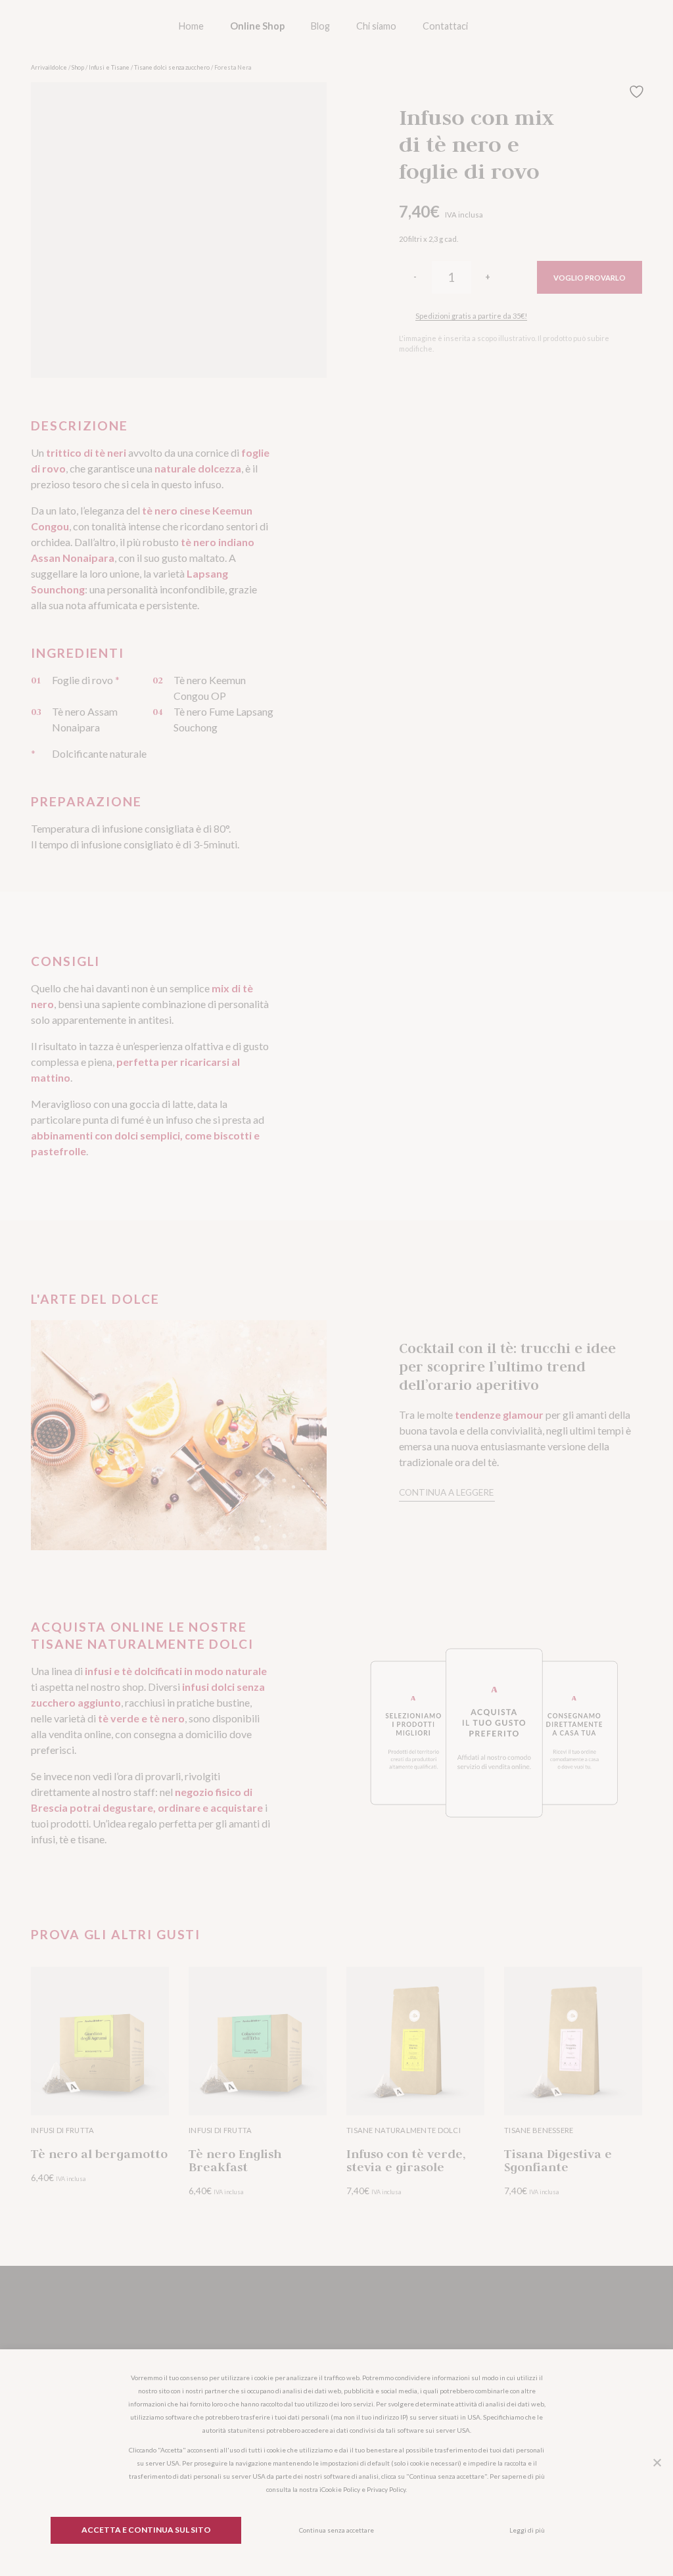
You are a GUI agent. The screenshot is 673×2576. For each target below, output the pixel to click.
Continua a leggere (446, 1492)
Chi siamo (376, 26)
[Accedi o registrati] (559, 26)
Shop (78, 67)
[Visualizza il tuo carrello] (632, 26)
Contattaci (445, 26)
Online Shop (257, 26)
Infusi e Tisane (109, 67)
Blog (320, 26)
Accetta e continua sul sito (146, 2530)
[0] (595, 26)
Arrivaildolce (49, 67)
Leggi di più (527, 2530)
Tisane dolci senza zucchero (172, 67)
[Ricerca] (522, 26)
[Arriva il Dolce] (89, 26)
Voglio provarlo (590, 278)
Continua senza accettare (336, 2530)
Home (191, 26)
